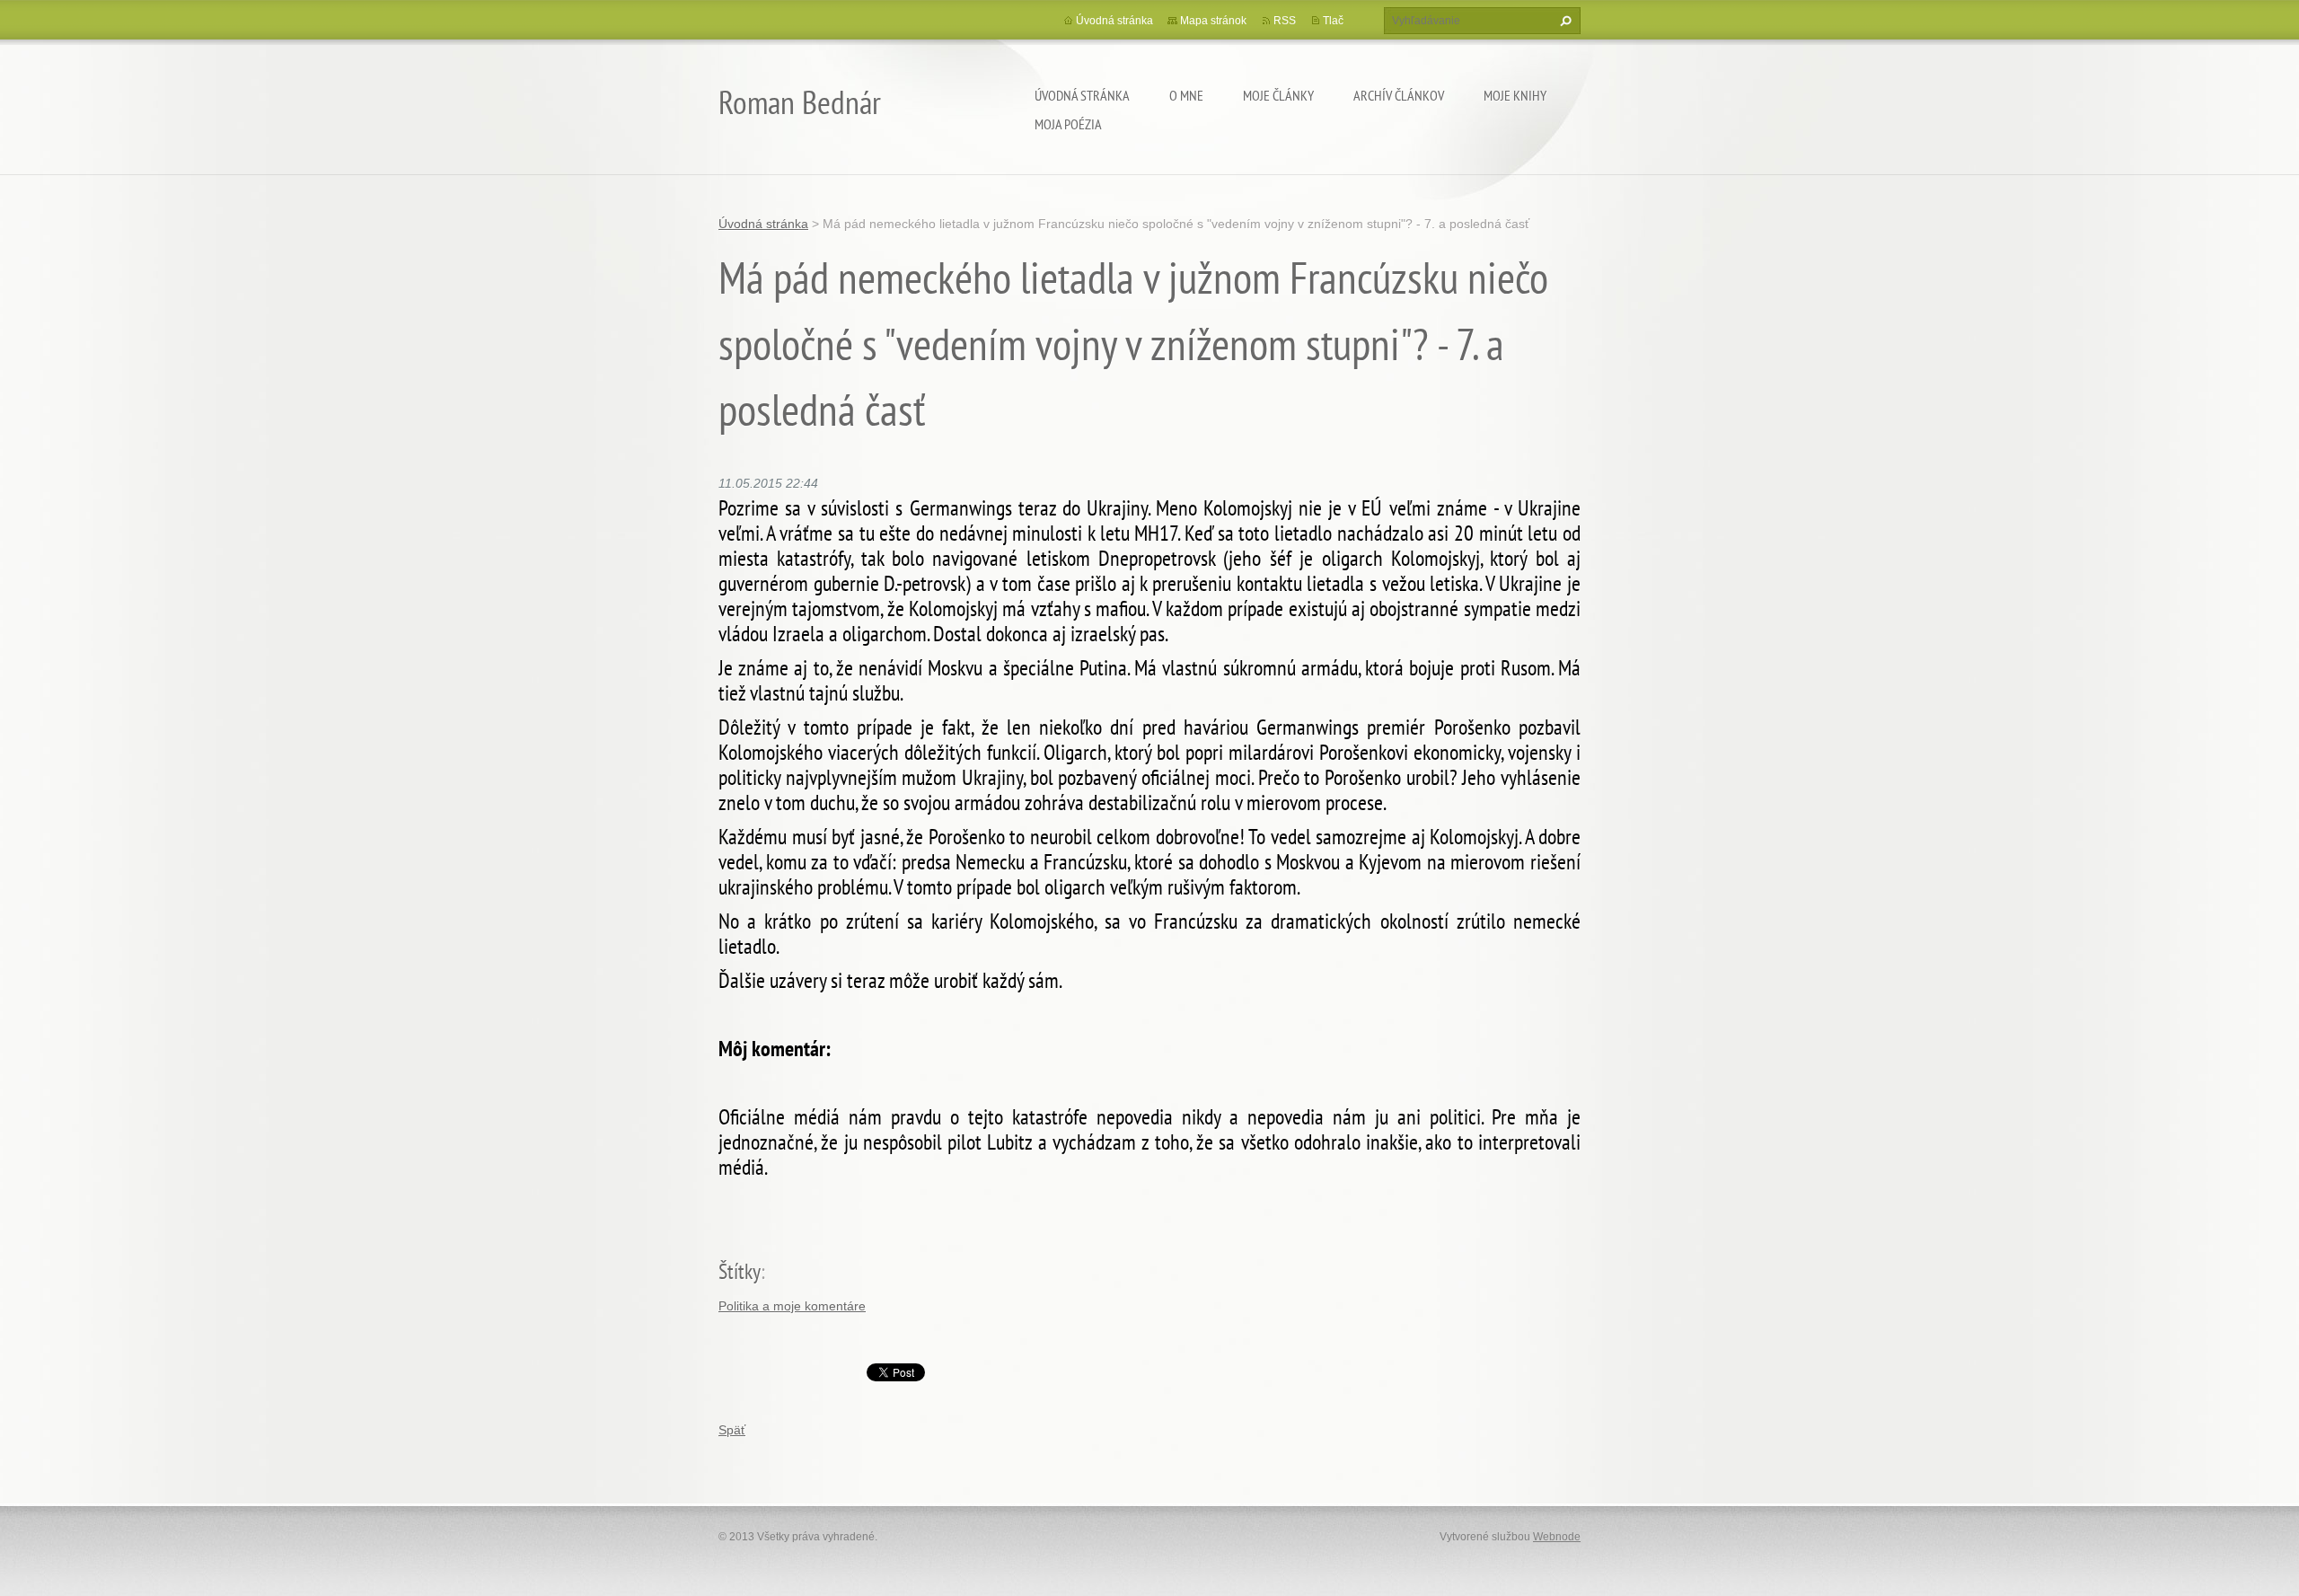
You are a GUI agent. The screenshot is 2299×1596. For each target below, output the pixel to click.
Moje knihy (1515, 95)
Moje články (1278, 95)
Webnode (1557, 1537)
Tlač (1333, 21)
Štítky (740, 1271)
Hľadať (1563, 21)
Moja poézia (1068, 124)
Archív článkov (1399, 95)
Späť (732, 1430)
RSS (1285, 21)
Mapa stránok (1213, 21)
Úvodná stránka (1082, 95)
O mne (1186, 95)
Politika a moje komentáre (792, 1306)
